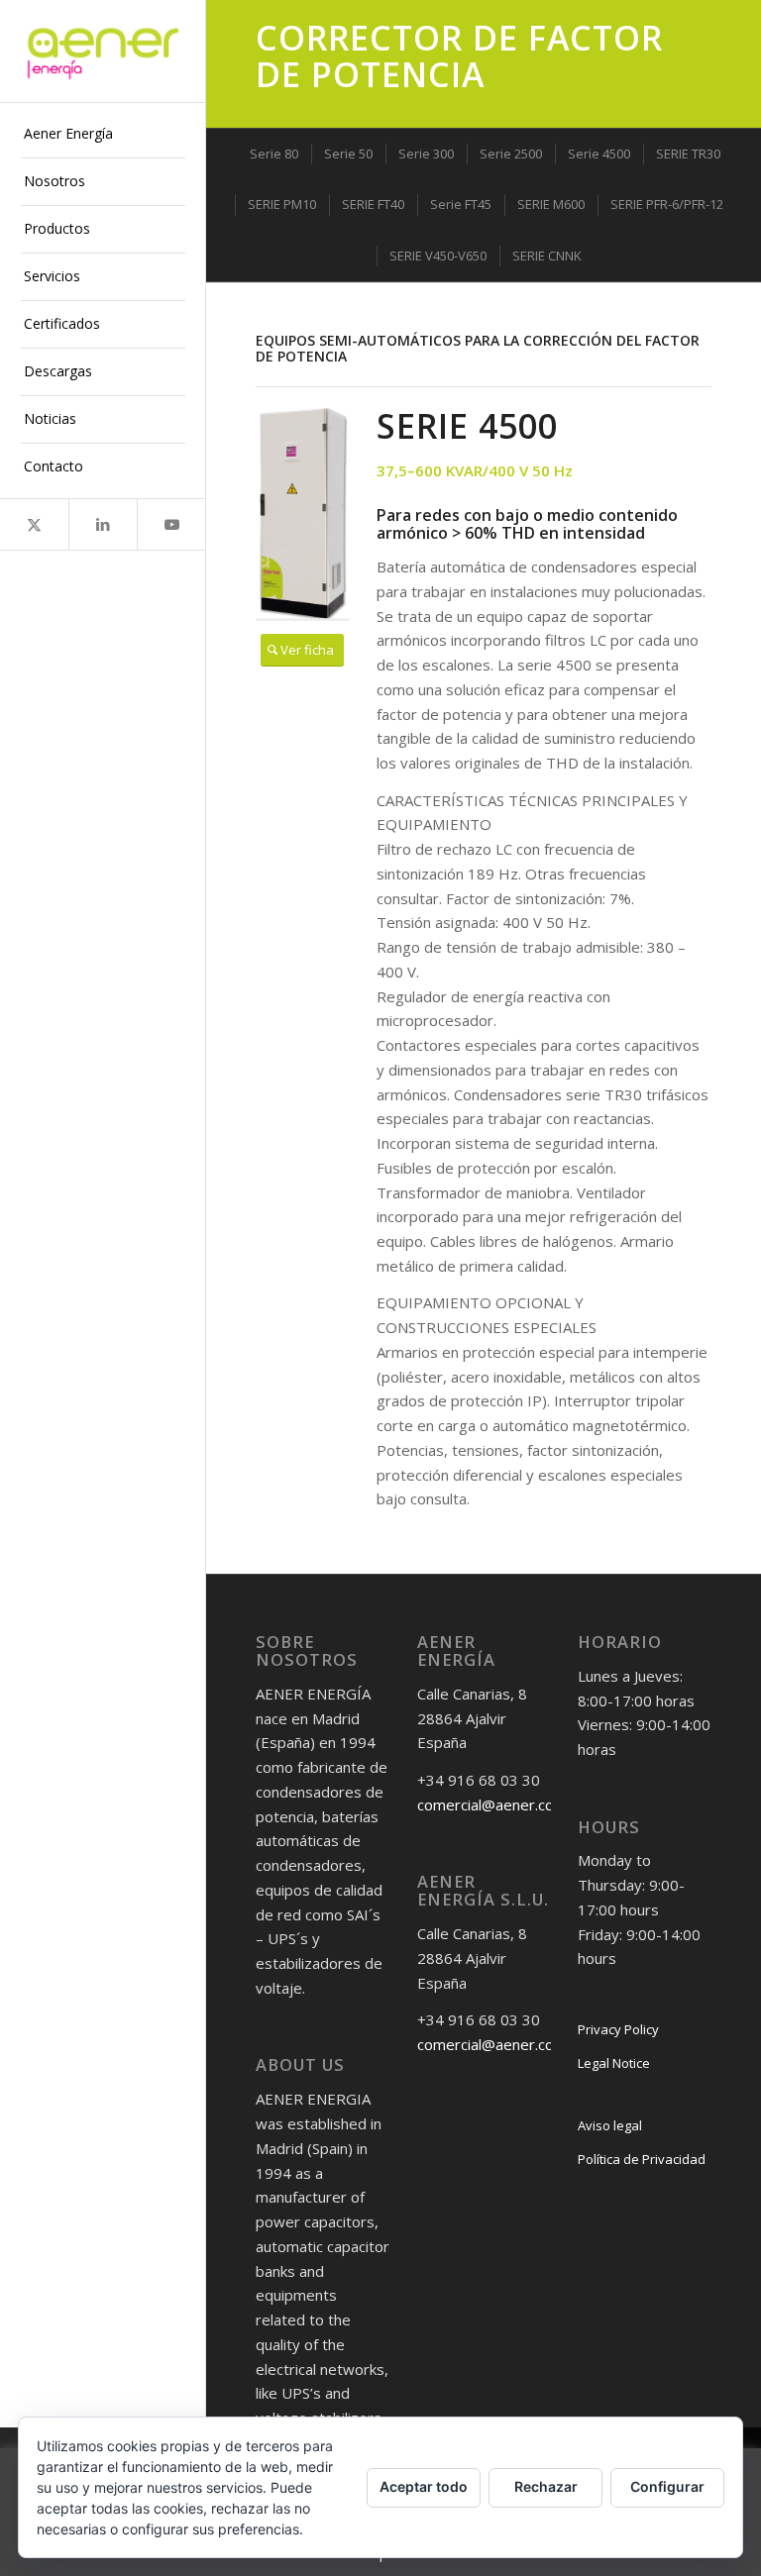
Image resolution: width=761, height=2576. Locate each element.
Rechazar (546, 2486)
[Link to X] (34, 524)
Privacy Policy (618, 2029)
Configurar (667, 2486)
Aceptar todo (424, 2486)
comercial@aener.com (492, 1804)
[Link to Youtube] (171, 524)
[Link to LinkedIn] (103, 524)
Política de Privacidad (642, 2159)
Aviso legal (610, 2125)
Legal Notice (614, 2063)
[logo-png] (103, 52)
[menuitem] (103, 135)
